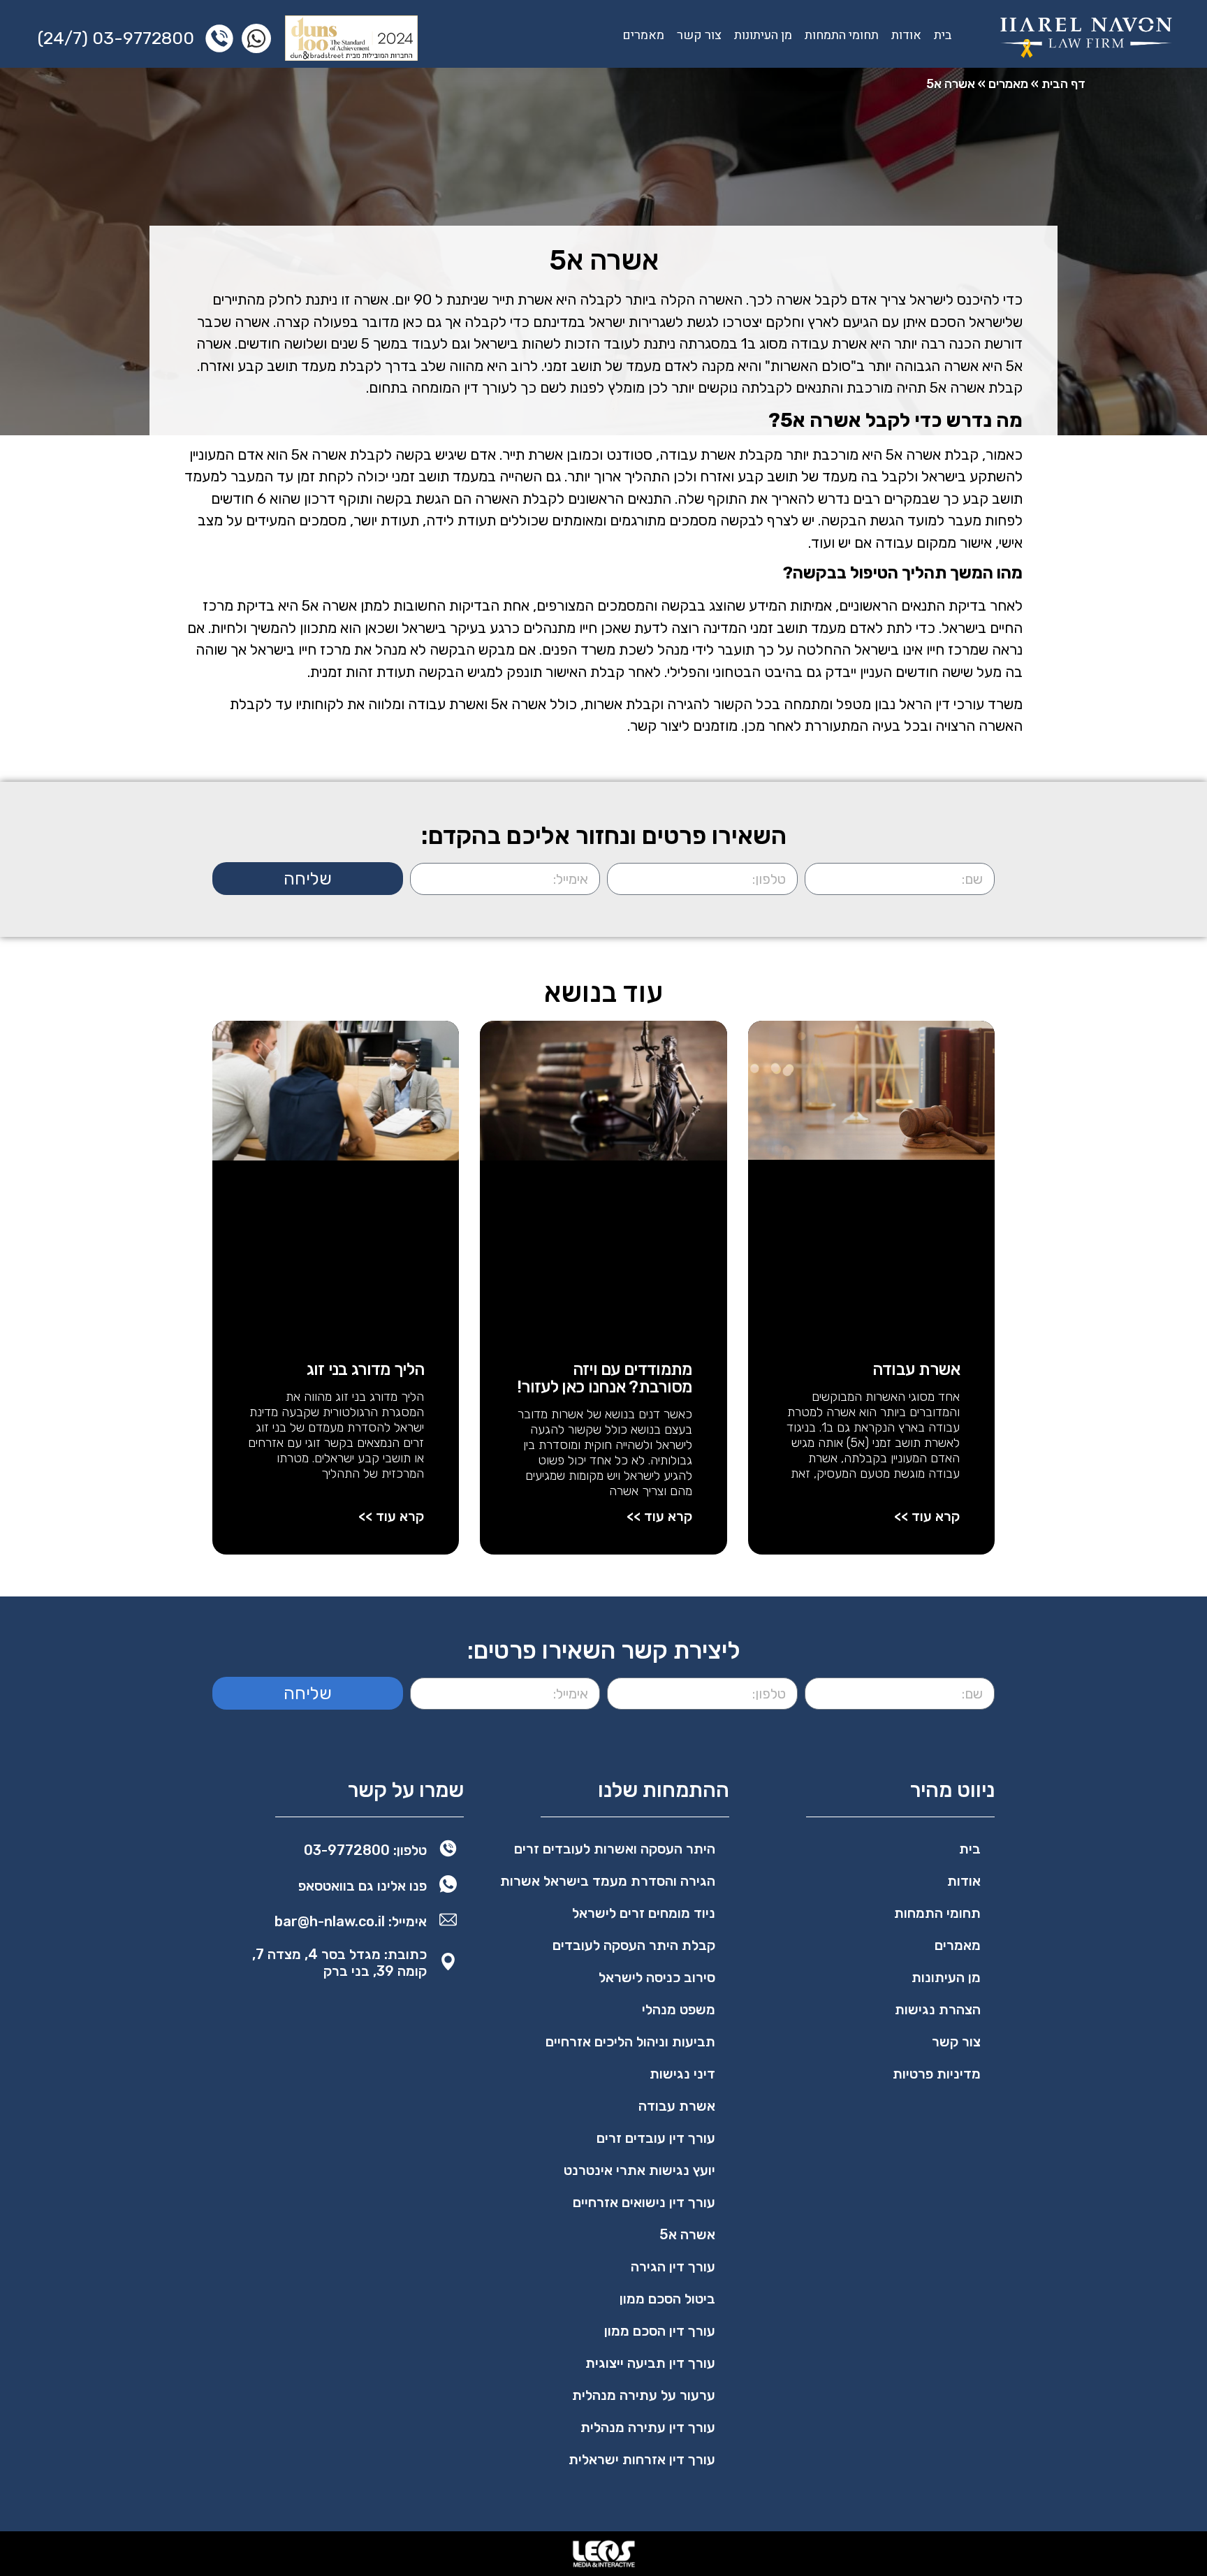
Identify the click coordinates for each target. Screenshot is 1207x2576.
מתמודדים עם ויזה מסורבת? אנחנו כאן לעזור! (605, 1378)
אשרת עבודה (916, 1369)
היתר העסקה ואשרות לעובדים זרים (615, 1849)
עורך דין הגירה (673, 2266)
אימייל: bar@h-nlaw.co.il (351, 1921)
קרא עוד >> (927, 1516)
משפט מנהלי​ (679, 2009)
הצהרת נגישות (938, 2009)
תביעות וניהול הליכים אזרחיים (630, 2042)
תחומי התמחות (842, 35)
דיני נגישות (682, 2074)
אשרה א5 (687, 2234)
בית (943, 35)
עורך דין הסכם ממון (660, 2331)
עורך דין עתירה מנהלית (648, 2427)
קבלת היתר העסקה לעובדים (634, 1945)
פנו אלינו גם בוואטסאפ (363, 1886)
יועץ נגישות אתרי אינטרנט (639, 2170)
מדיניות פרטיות (937, 2074)
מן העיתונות (763, 35)
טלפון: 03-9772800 (365, 1850)
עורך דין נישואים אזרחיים (644, 2202)
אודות (906, 35)
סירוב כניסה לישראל (657, 1977)
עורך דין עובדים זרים (656, 2138)
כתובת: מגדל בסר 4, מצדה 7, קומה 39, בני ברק (339, 1963)
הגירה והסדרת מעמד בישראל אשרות (608, 1881)
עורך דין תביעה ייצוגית (650, 2363)
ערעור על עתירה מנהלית (644, 2395)
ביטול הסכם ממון (667, 2299)
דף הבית (1063, 84)
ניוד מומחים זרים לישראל (644, 1913)
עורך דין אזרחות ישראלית (642, 2459)
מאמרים (643, 35)
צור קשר (699, 35)
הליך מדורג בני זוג (366, 1369)
